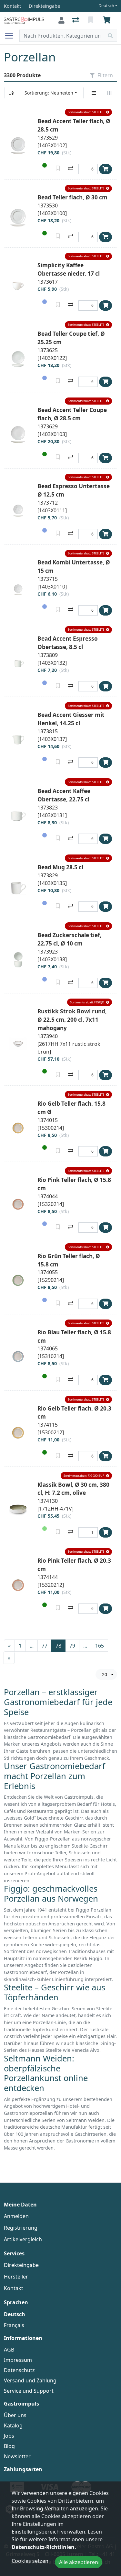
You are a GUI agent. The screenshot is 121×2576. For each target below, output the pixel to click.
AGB (9, 2350)
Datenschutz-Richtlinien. (44, 2547)
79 (72, 1646)
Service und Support (29, 2391)
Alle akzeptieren (79, 2562)
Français (14, 2325)
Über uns (15, 2415)
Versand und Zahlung (30, 2380)
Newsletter (17, 2456)
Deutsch (106, 6)
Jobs (9, 2436)
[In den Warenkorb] (106, 169)
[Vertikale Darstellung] (94, 93)
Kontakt (14, 2288)
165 (100, 1646)
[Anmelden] (61, 20)
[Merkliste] (91, 20)
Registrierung (21, 2228)
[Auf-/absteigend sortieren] (11, 93)
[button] (88, 112)
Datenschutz (19, 2370)
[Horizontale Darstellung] (109, 93)
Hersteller (16, 2277)
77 (45, 1646)
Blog (9, 2446)
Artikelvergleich (23, 2239)
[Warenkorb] (108, 20)
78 (58, 1646)
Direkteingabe (21, 2265)
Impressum (18, 2360)
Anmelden (16, 2216)
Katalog (13, 2425)
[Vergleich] (76, 20)
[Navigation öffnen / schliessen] (12, 36)
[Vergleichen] (71, 169)
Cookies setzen (30, 2561)
